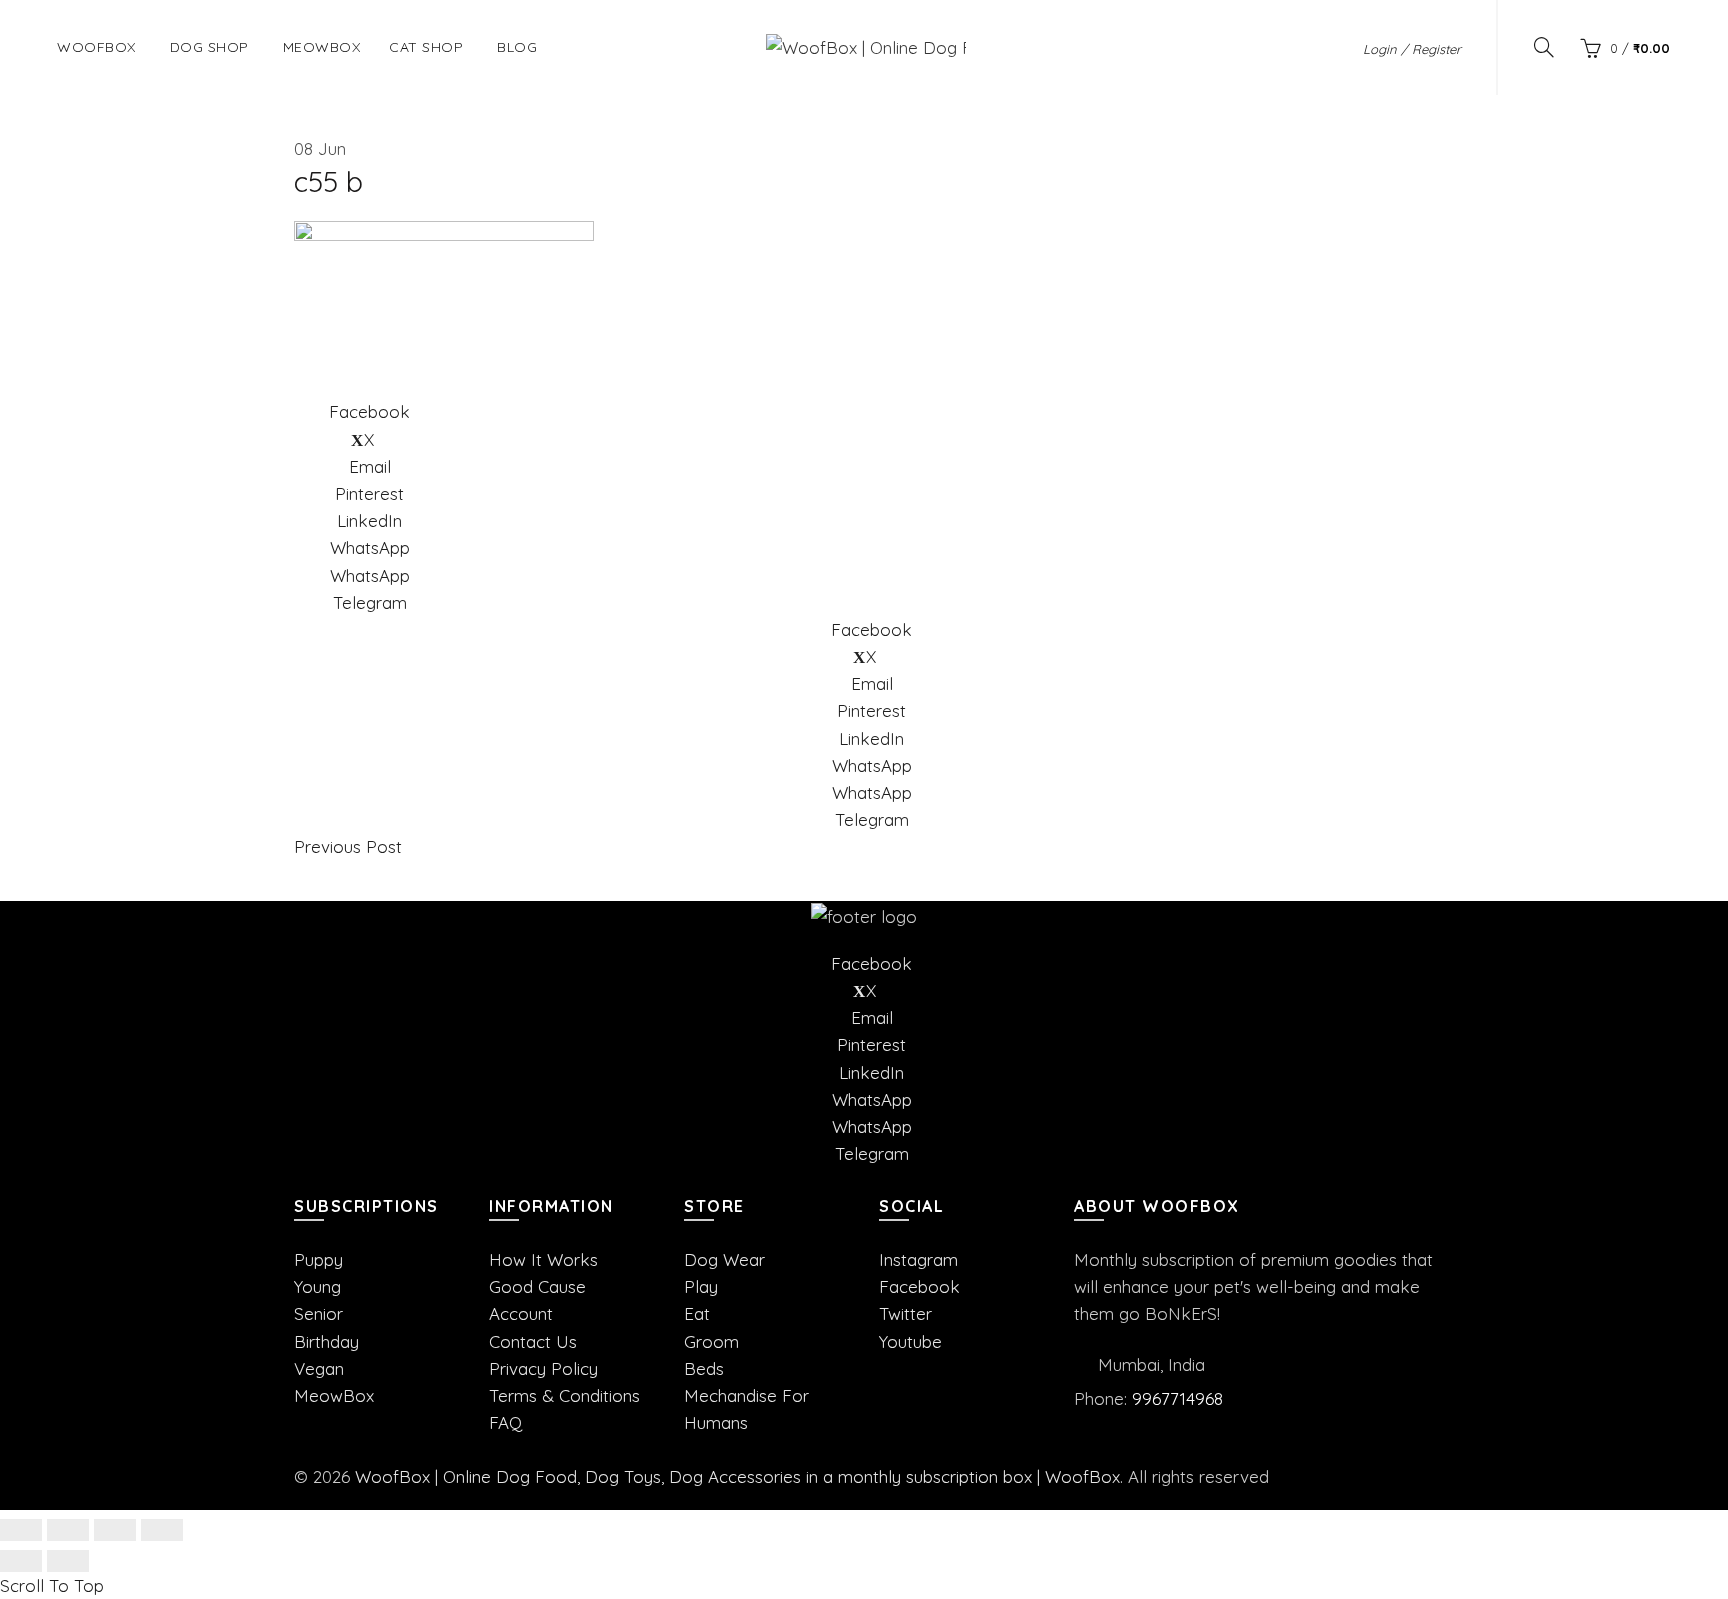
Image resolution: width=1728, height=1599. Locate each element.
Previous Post (348, 846)
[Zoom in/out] (162, 1530)
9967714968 (1177, 1398)
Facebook (919, 1286)
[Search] (1544, 47)
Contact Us (533, 1341)
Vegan (319, 1368)
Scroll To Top (52, 1585)
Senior (318, 1313)
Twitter (905, 1313)
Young (317, 1286)
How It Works (543, 1259)
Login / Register (1412, 49)
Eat (697, 1313)
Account (521, 1313)
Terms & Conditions (564, 1395)
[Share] (68, 1530)
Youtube (910, 1341)
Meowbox (322, 47)
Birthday (326, 1341)
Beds (704, 1368)
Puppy (318, 1259)
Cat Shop (426, 47)
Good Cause (537, 1286)
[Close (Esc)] (21, 1530)
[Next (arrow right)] (68, 1561)
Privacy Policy (543, 1368)
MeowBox (334, 1395)
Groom (711, 1341)
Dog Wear (724, 1259)
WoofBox (96, 47)
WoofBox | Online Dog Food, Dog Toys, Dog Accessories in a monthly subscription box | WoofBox (737, 1476)
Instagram (918, 1259)
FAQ (505, 1422)
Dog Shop (209, 47)
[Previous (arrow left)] (21, 1561)
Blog (517, 47)
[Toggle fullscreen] (115, 1530)
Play (701, 1286)
